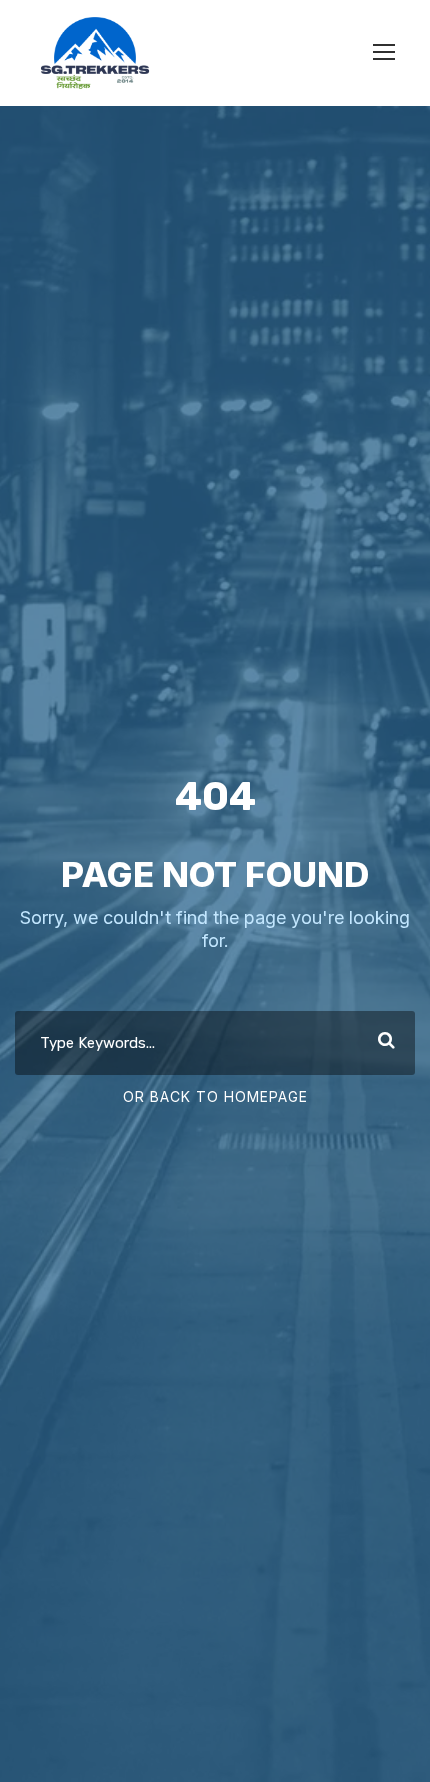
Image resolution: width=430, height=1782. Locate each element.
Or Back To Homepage (215, 1096)
